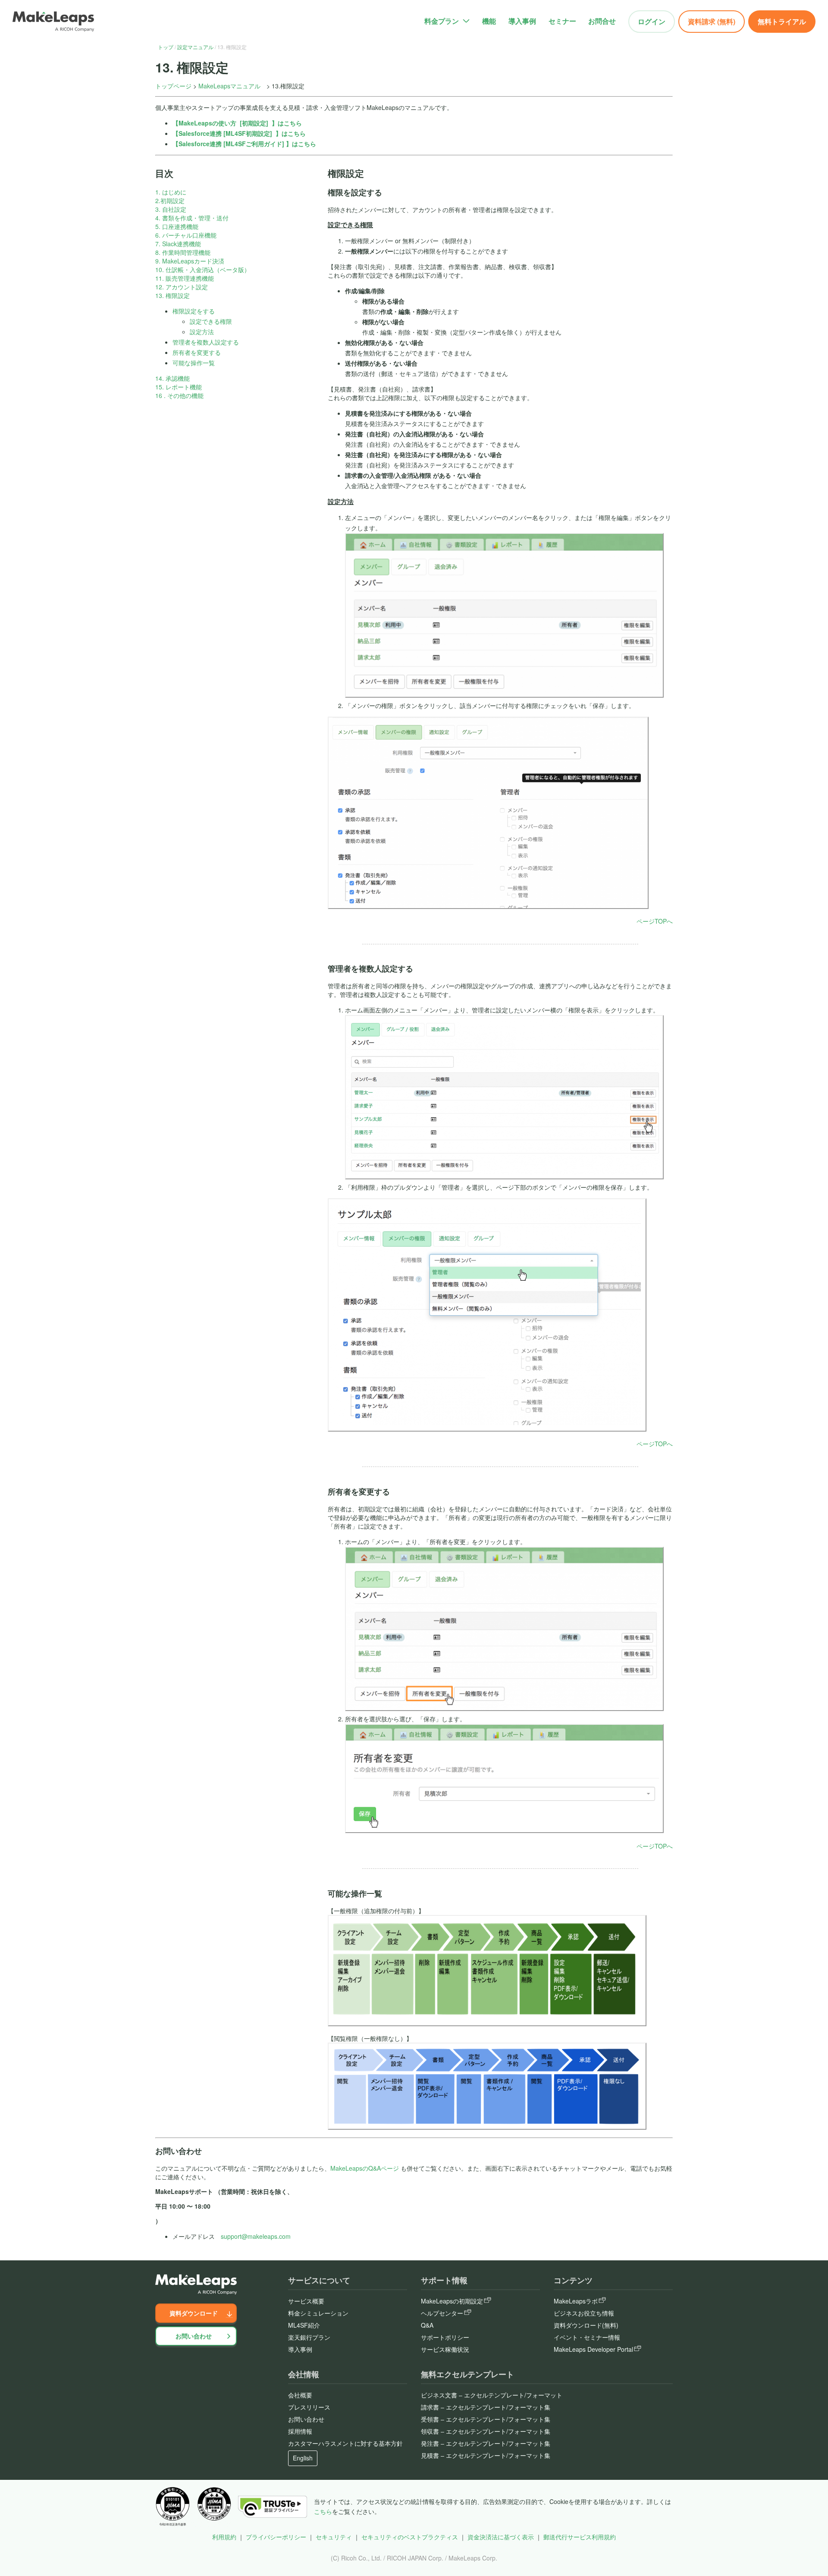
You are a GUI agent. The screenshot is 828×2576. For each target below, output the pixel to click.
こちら (323, 2511)
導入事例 (522, 21)
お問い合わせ (194, 2336)
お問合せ (602, 21)
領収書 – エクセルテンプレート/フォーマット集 (486, 2431)
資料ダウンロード (194, 2313)
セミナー (562, 21)
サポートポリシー (445, 2337)
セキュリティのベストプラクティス (410, 2537)
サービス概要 (306, 2301)
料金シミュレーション (318, 2313)
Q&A (427, 2325)
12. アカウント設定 (182, 287)
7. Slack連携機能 (178, 244)
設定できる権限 (211, 321)
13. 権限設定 (172, 295)
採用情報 (300, 2431)
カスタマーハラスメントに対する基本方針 (345, 2443)
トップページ (173, 86)
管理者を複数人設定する (206, 342)
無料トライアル (782, 21)
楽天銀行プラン (309, 2337)
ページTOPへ (655, 921)
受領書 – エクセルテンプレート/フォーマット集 (486, 2419)
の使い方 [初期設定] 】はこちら (257, 123)
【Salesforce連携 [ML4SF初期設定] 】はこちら (239, 133)
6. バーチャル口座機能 (186, 235)
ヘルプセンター (442, 2313)
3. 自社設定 (171, 209)
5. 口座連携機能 (177, 226)
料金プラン (442, 21)
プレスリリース (309, 2407)
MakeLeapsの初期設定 (452, 2301)
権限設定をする (194, 311)
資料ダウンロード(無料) (586, 2325)
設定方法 (202, 332)
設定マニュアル (195, 47)
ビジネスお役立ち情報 (584, 2313)
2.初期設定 (170, 201)
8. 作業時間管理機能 (183, 252)
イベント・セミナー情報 (587, 2337)
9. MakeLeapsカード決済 (190, 261)
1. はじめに (171, 192)
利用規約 (224, 2537)
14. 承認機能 (172, 378)
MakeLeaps (195, 123)
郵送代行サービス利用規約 (580, 2537)
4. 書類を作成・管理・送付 (192, 218)
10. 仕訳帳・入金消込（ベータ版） (203, 270)
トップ (166, 47)
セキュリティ (334, 2537)
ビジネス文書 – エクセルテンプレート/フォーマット (492, 2395)
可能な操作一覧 (194, 363)
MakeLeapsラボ (576, 2301)
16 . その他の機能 (179, 395)
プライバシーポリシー (276, 2537)
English (303, 2458)
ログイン (652, 21)
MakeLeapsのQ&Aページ (365, 2168)
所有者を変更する (197, 352)
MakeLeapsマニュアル (229, 86)
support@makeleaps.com (256, 2236)
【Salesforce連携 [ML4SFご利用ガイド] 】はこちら (244, 144)
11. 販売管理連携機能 (185, 278)
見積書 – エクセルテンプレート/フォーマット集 (486, 2455)
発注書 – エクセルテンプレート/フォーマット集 (486, 2443)
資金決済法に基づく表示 (501, 2537)
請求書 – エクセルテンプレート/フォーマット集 (486, 2407)
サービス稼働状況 (445, 2349)
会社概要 (300, 2395)
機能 (489, 21)
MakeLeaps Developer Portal (593, 2349)
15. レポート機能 (179, 387)
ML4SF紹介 (304, 2325)
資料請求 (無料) (712, 21)
